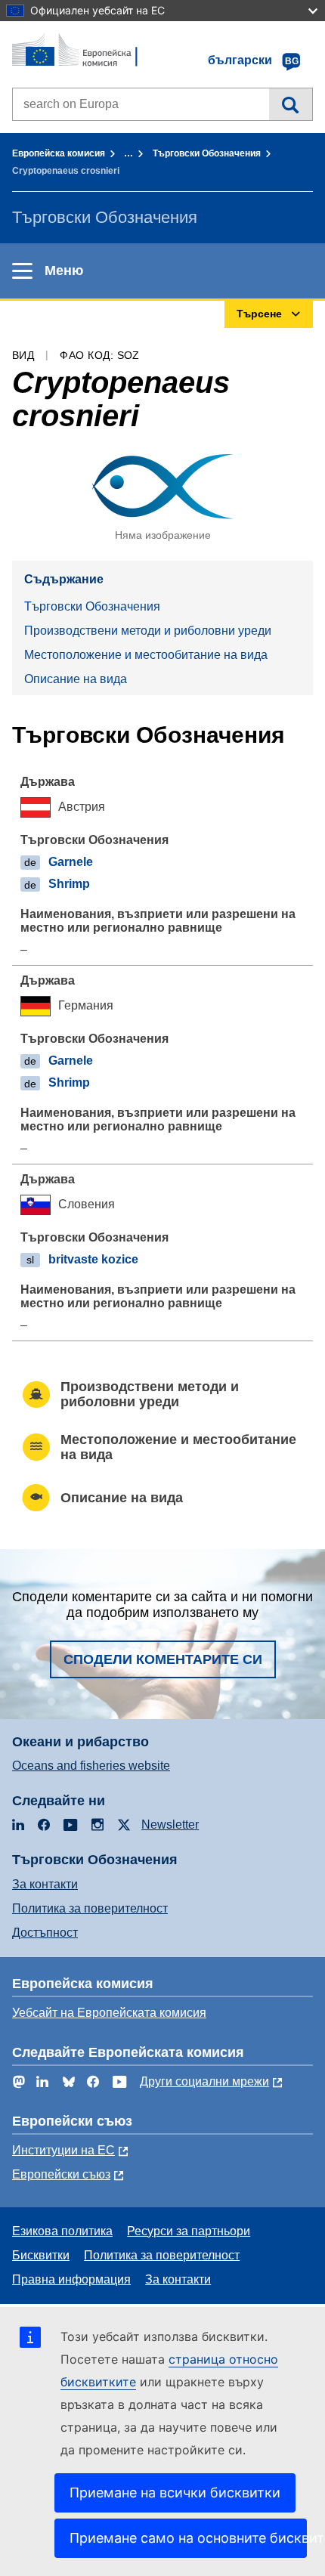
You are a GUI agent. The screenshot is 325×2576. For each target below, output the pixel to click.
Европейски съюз (61, 2174)
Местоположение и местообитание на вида (146, 655)
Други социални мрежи (204, 2081)
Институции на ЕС (63, 2150)
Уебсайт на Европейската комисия (109, 2013)
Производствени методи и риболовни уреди (148, 631)
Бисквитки (41, 2255)
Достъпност (45, 1933)
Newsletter (170, 1825)
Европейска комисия (59, 153)
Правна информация (71, 2279)
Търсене (291, 104)
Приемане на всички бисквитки (175, 2493)
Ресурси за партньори (189, 2231)
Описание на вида (76, 679)
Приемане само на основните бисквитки (188, 2538)
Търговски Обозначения (207, 153)
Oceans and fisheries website (91, 1766)
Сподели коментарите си (163, 1659)
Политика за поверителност (90, 1908)
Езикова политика (62, 2231)
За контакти (45, 1884)
